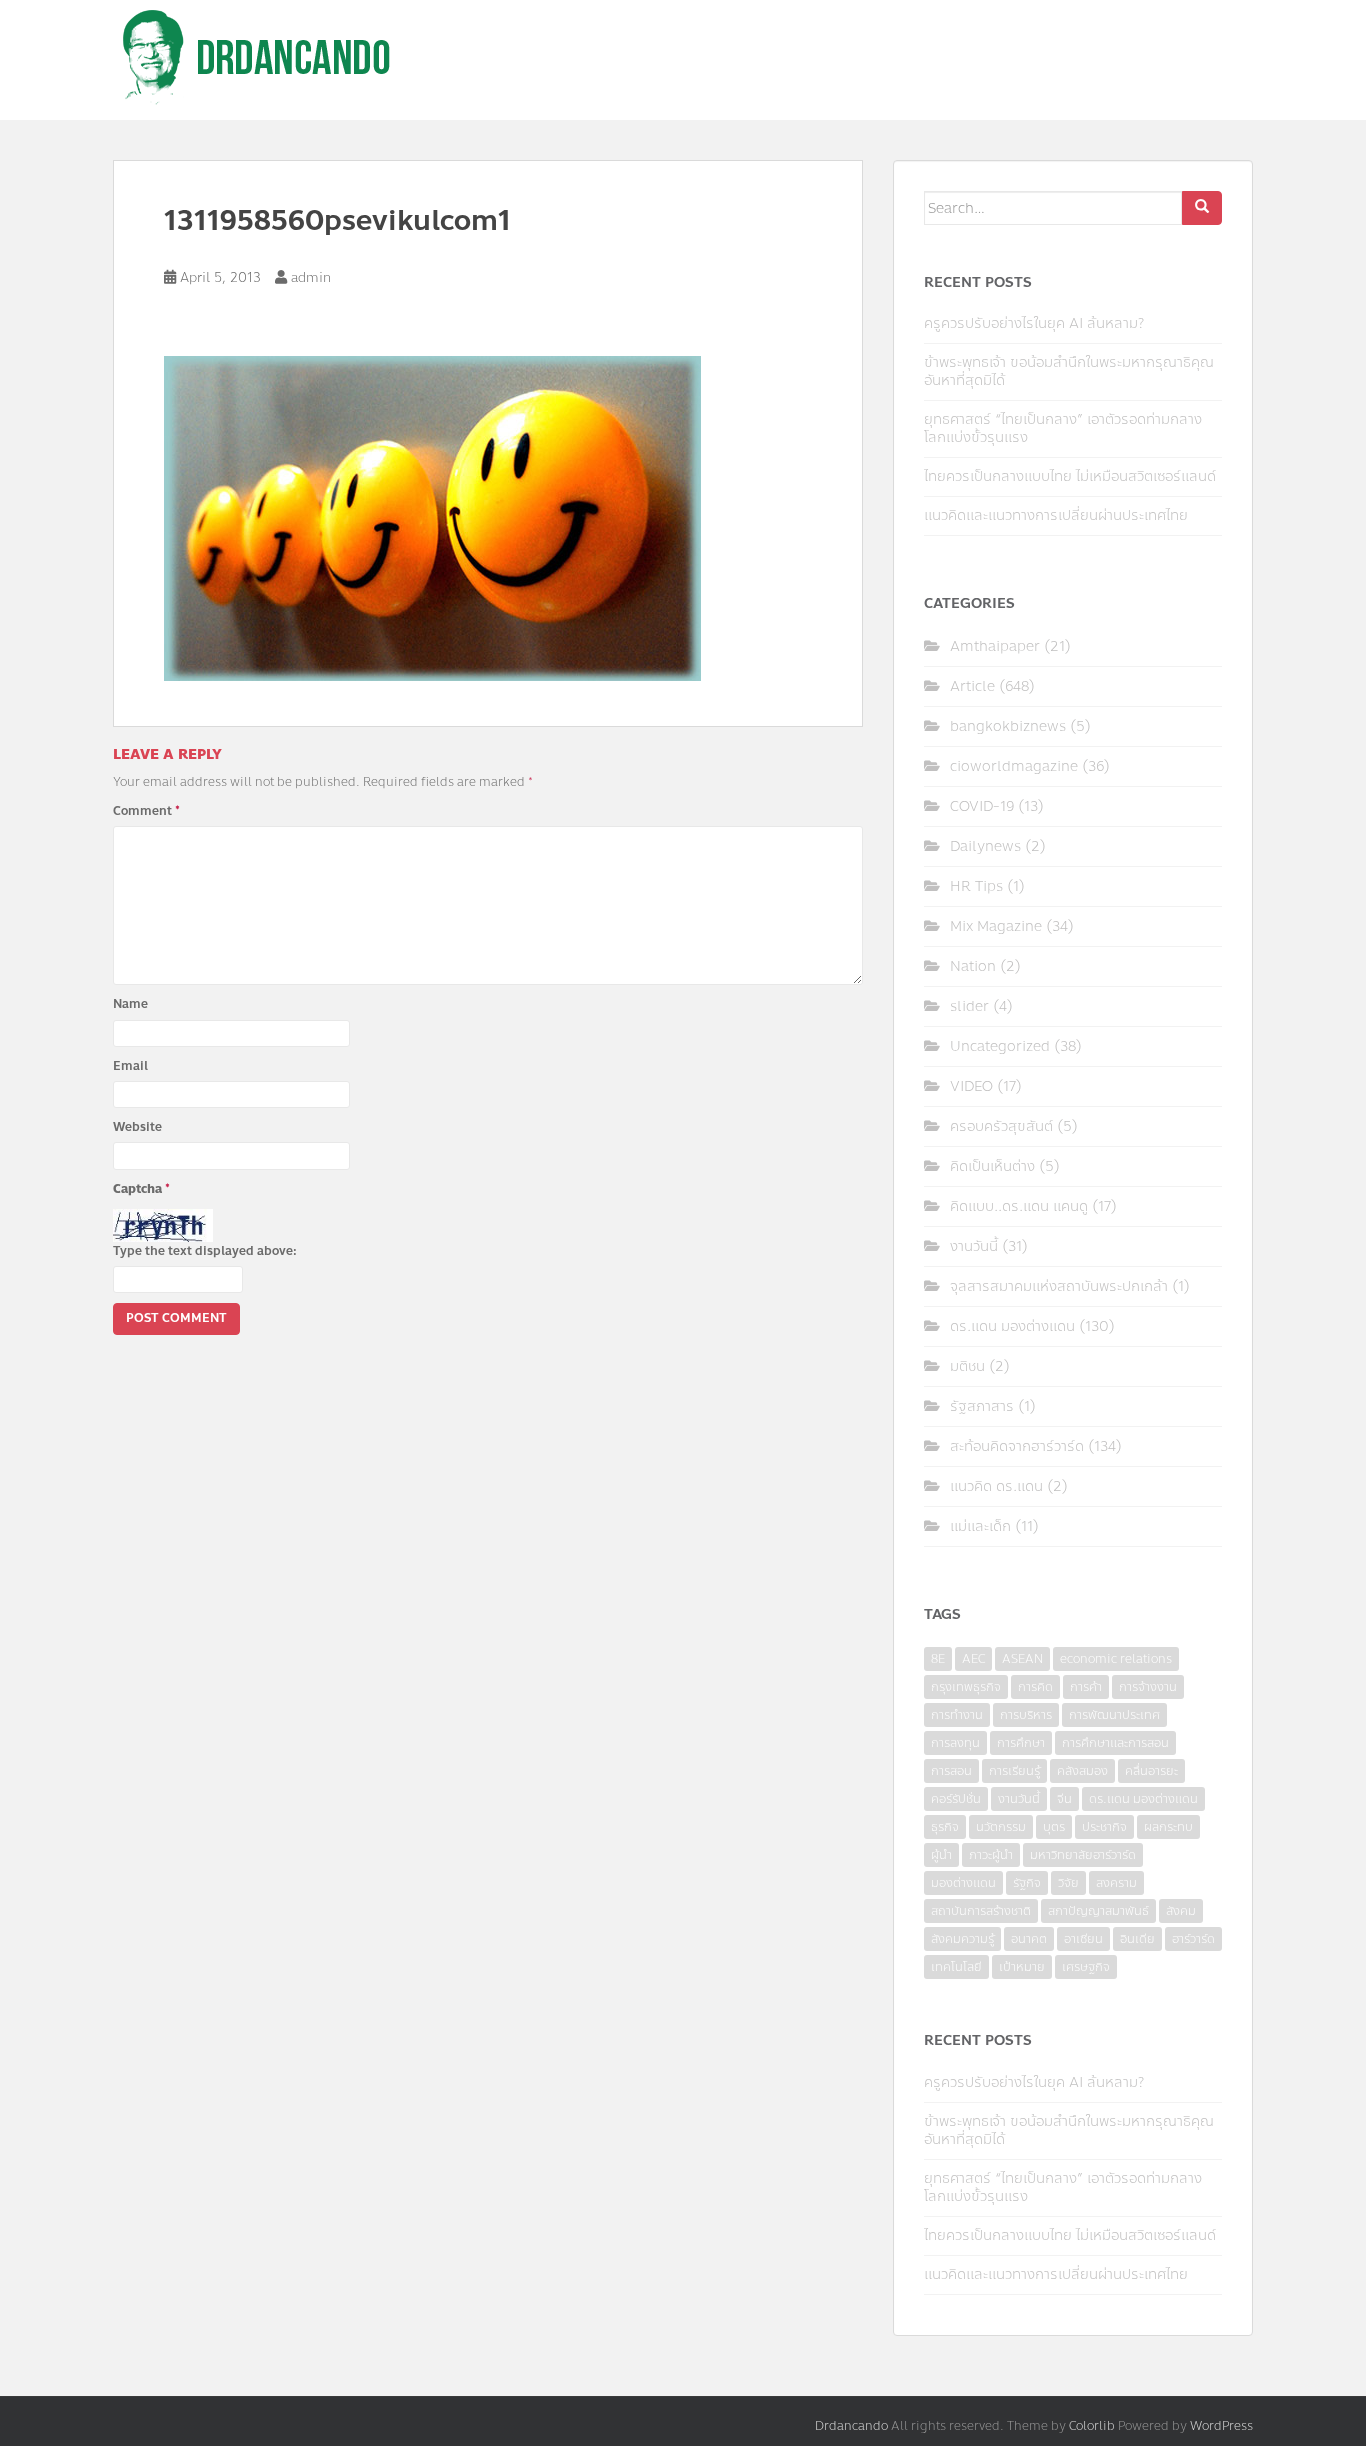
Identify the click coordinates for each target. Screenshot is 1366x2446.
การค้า (1086, 1687)
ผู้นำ (941, 1855)
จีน (1064, 1799)
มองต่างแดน (963, 1883)
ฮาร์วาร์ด (1193, 1939)
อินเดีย (1137, 1939)
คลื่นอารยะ (1151, 1771)
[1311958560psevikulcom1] (432, 517)
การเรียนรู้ (1014, 1771)
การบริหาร (1026, 1715)
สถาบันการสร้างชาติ (981, 1911)
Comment (146, 811)
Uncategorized (1000, 1046)
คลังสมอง (1082, 1771)
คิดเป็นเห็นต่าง (992, 1166)
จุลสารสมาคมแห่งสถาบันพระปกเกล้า (1059, 1286)
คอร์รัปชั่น (956, 1799)
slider (969, 1006)
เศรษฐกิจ (1086, 1967)
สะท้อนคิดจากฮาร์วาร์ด (1017, 1446)
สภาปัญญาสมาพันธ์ (1098, 1911)
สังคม (1181, 1911)
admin (311, 278)
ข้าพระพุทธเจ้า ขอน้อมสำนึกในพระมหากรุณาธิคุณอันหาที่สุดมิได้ (1069, 371)
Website (137, 1127)
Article (972, 686)
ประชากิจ (1104, 1827)
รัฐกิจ (1027, 1883)
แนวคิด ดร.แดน (996, 1486)
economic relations (1116, 1659)
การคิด (1035, 1687)
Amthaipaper (995, 646)
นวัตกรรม (1001, 1827)
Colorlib (1092, 2426)
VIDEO (971, 1086)
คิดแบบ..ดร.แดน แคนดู (1019, 1206)
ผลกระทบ (1168, 1827)
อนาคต (1029, 1939)
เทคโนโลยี (956, 1967)
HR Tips (976, 886)
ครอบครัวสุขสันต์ (1001, 1126)
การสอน (951, 1771)
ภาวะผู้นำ (991, 1855)
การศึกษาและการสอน (1115, 1743)
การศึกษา (1021, 1743)
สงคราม (1116, 1883)
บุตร (1054, 1827)
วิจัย (1068, 1883)
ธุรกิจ (945, 1827)
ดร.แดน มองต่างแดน (1012, 1326)
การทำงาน (957, 1715)
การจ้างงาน (1148, 1687)
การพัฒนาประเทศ (1114, 1715)
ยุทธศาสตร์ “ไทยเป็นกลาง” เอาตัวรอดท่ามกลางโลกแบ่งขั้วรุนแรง (1063, 428)
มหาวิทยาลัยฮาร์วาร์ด (1083, 1855)
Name (130, 1004)
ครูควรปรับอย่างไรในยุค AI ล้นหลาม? (1034, 323)
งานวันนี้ (974, 1246)
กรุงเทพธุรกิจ (966, 1687)
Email (130, 1066)
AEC (973, 1659)
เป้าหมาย (1022, 1967)
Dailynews (985, 846)
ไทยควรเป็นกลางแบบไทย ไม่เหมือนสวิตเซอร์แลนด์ (1070, 476)
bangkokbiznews (1008, 726)
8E (938, 1659)
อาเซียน (1083, 1939)
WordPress (1221, 2426)
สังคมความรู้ (962, 1939)
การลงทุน (955, 1743)
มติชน (967, 1366)
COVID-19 (982, 806)
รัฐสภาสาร (982, 1406)
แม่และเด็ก (980, 1526)
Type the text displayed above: (205, 1251)
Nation (973, 966)
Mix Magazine (996, 926)
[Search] (1202, 208)
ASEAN (1022, 1659)
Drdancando (851, 2426)
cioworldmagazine (1014, 766)
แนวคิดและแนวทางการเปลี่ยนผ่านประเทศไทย (1056, 515)
